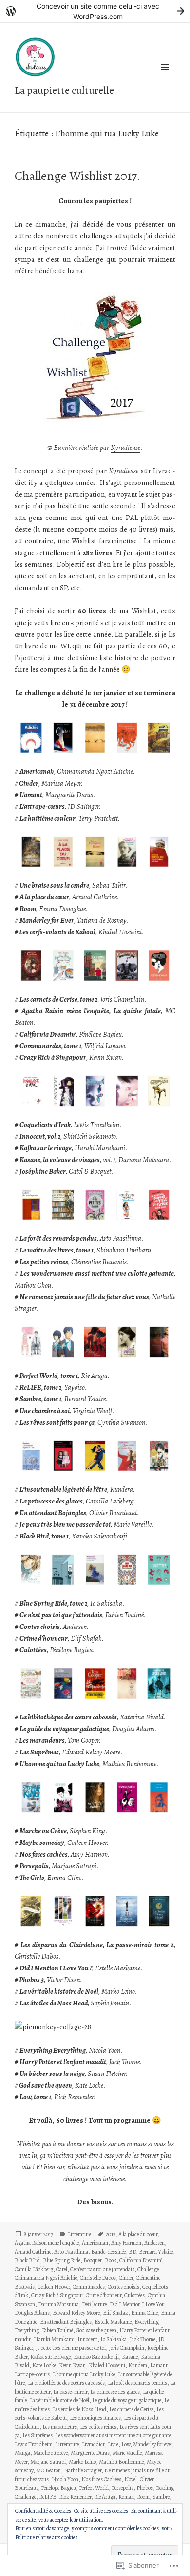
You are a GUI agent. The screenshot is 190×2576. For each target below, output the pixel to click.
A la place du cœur (138, 2234)
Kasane (130, 2357)
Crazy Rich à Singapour (57, 2295)
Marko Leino (82, 2462)
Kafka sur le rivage (50, 2357)
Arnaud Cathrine (33, 2252)
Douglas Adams (32, 2313)
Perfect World (94, 2488)
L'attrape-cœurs (32, 2374)
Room (143, 2497)
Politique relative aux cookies (46, 2537)
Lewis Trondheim (34, 2444)
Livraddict (93, 2444)
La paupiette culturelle (64, 90)
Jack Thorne (142, 2339)
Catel (62, 2269)
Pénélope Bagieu (58, 2488)
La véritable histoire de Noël (59, 2400)
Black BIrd (27, 2260)
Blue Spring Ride (62, 2260)
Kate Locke (44, 2365)
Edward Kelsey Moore (76, 2313)
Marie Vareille (127, 2453)
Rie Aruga (105, 2497)
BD (132, 2252)
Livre (113, 2444)
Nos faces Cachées (101, 2479)
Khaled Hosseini (107, 2365)
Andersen (154, 2243)
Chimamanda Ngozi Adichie (46, 2278)
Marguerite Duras (90, 2453)
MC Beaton (48, 2470)
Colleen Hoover (54, 2287)
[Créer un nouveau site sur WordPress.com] (95, 11)
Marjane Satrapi (48, 2462)
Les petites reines (98, 2427)
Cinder (126, 2278)
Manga (22, 2453)
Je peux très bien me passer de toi (71, 2348)
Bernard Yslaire (156, 2252)
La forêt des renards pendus (137, 2383)
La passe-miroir (70, 2392)
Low (126, 2444)
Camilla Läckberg (34, 2269)
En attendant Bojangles (66, 2322)
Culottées (134, 2295)
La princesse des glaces (115, 2392)
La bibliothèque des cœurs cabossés (66, 2383)
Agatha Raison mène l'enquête (47, 2243)
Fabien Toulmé (57, 2330)
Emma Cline (144, 2313)
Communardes (89, 2287)
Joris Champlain (126, 2348)
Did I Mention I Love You (137, 2304)
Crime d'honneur (104, 2295)
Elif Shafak (115, 2313)
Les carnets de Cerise (131, 2409)
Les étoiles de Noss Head (79, 2409)
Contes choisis (123, 2287)
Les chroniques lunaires (95, 2418)
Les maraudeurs (60, 2427)
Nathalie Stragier (83, 2470)
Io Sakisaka (114, 2339)
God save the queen (96, 2330)
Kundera (138, 2365)
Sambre (161, 2497)
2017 (111, 2234)
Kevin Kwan (72, 2365)
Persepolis (123, 2488)
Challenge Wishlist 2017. (77, 176)
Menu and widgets (165, 77)
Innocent (87, 2339)
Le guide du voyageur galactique (127, 2400)
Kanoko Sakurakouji (96, 2357)
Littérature (79, 2234)
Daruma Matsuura (58, 2304)
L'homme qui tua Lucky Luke (84, 2374)
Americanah (95, 2243)
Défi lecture (94, 2304)
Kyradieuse (125, 447)
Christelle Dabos (98, 2278)
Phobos (145, 2488)
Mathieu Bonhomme (121, 2462)
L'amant (159, 2365)
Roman (126, 2497)
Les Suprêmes (38, 2435)
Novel (131, 2479)
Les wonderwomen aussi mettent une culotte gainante (113, 2435)
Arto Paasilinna (71, 2252)
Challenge (148, 2269)
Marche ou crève (50, 2453)
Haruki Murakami (54, 2339)
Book (111, 2260)
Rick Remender (75, 2497)
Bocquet (93, 2260)
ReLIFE (47, 2497)
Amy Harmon (126, 2243)
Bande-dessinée (108, 2252)
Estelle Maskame (113, 2322)
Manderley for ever (152, 2444)
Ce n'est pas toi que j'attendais (102, 2269)
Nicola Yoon (65, 2479)
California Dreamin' (141, 2260)
